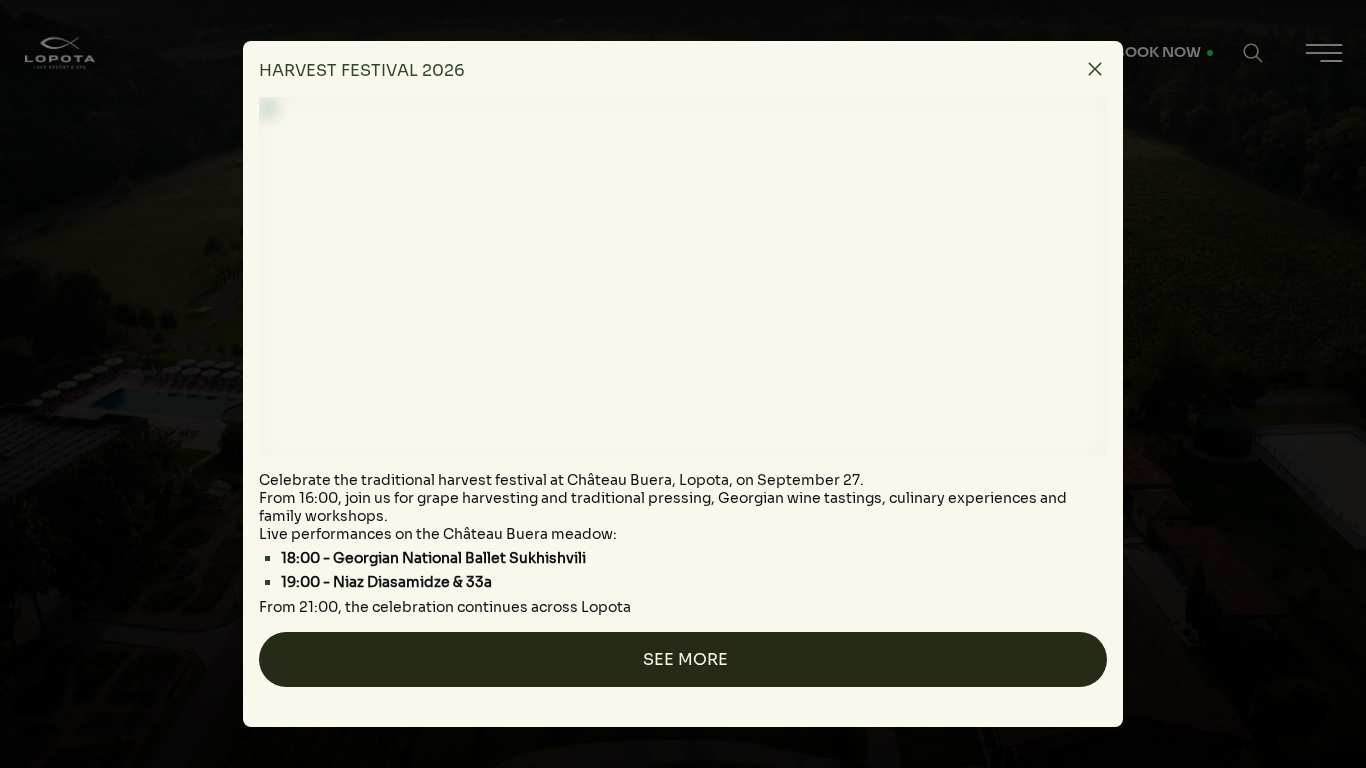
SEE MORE (685, 659)
